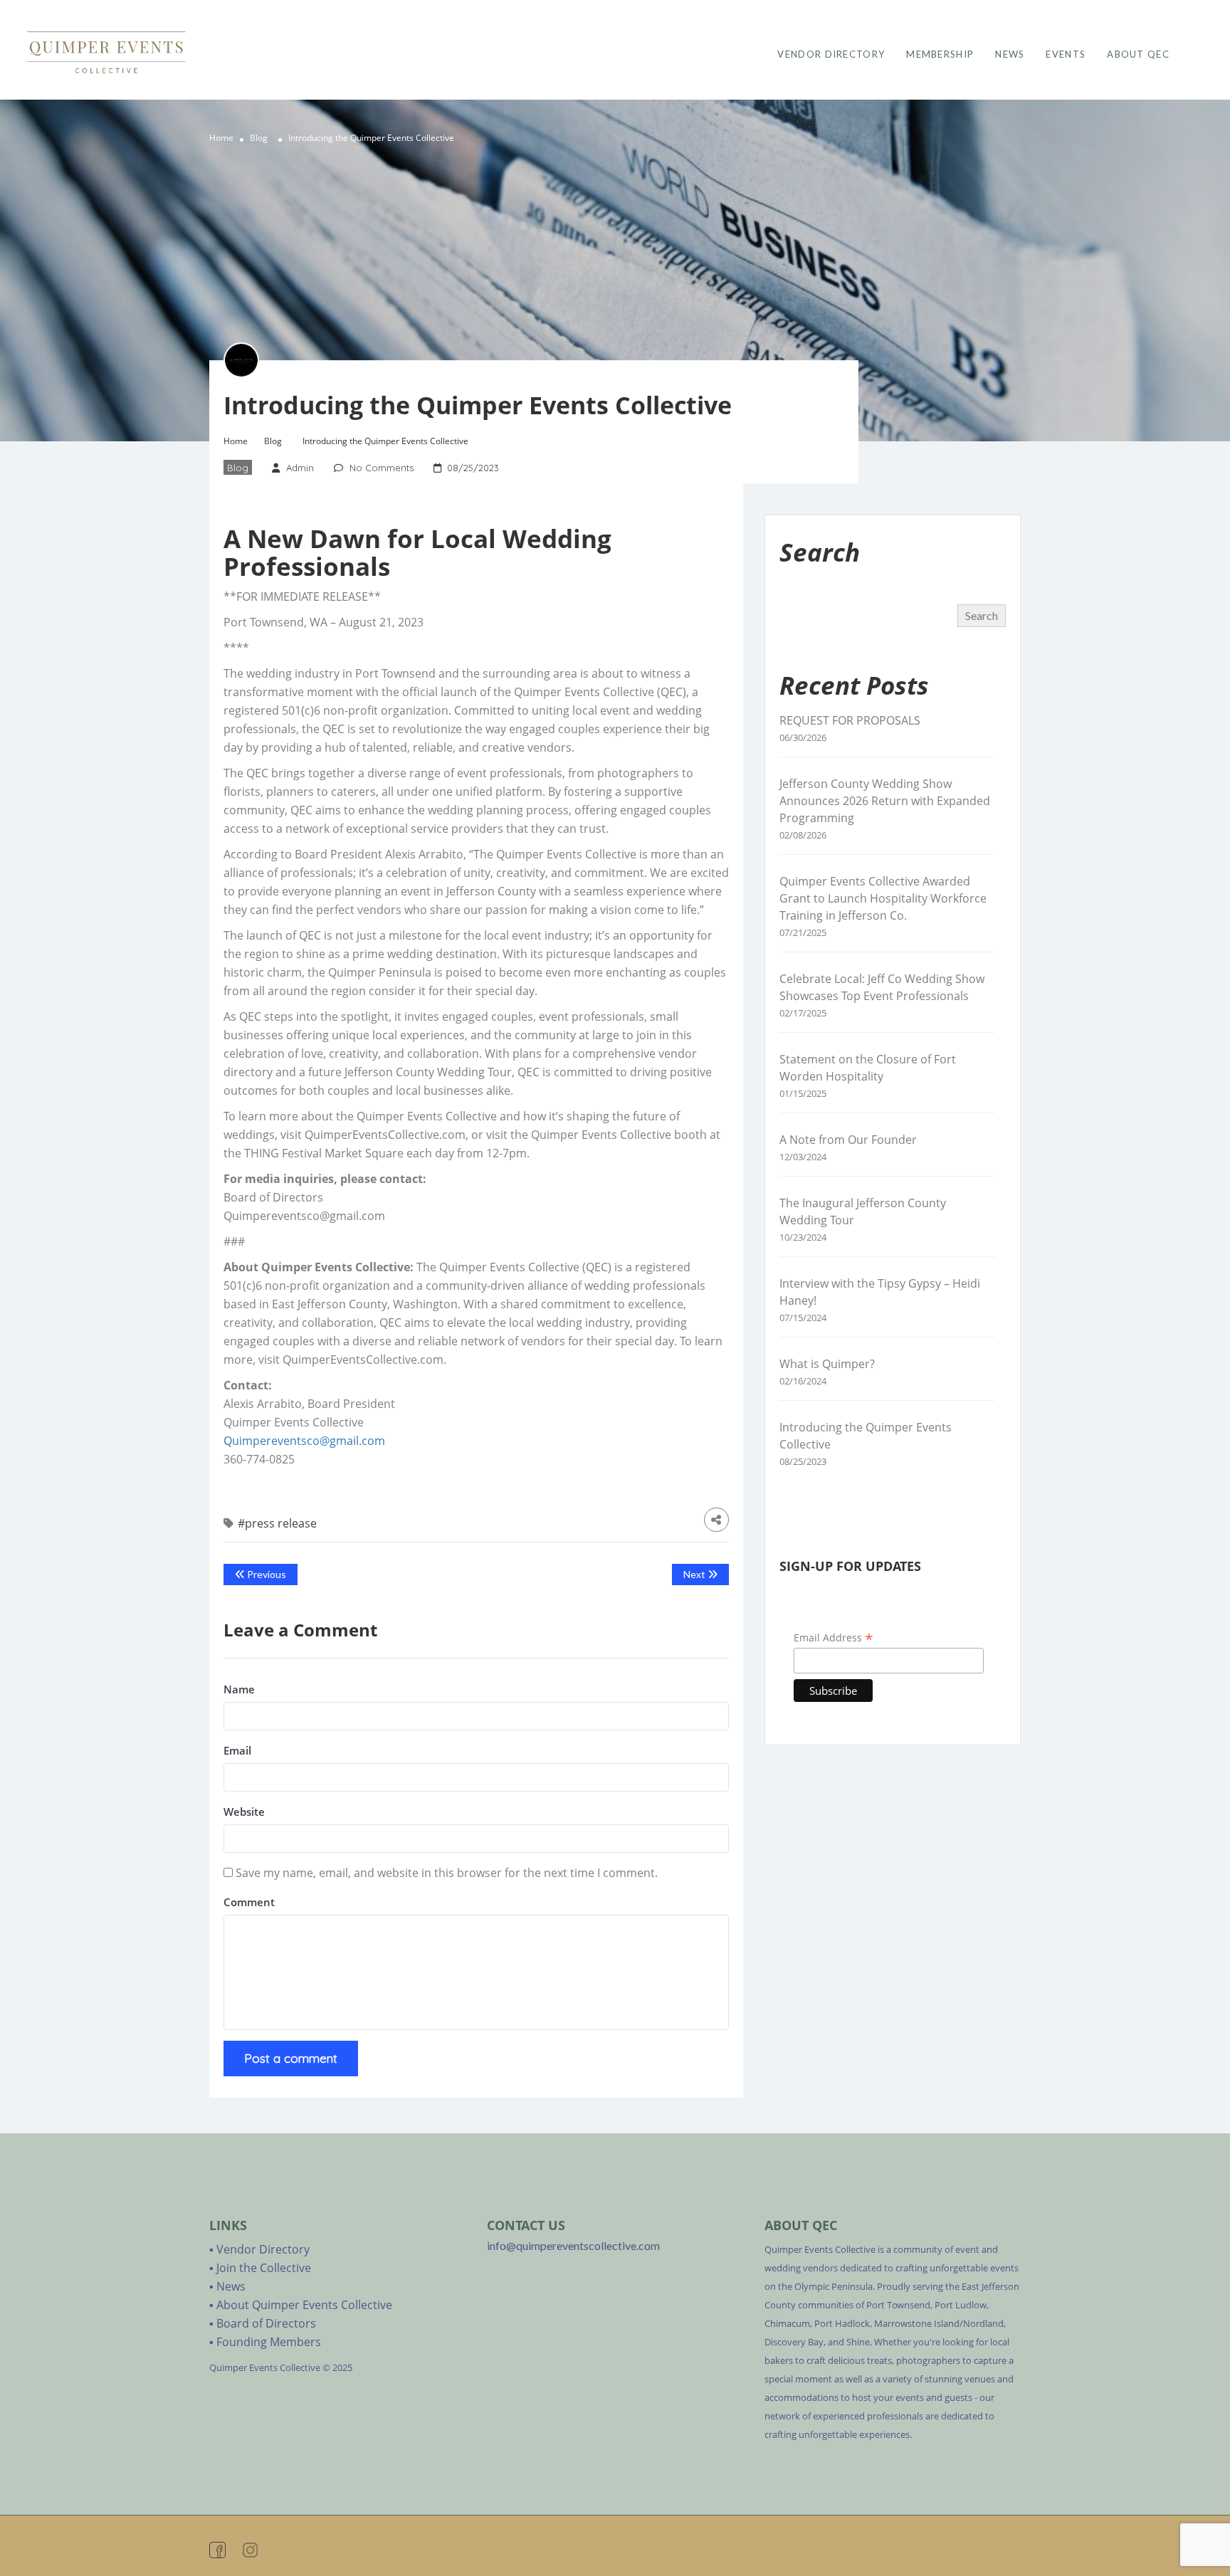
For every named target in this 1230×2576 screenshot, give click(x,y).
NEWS (1010, 54)
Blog (259, 138)
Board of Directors (266, 2323)
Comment (249, 1902)
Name (239, 1689)
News (231, 2286)
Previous (266, 1574)
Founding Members (269, 2342)
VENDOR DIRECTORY (831, 54)
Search (982, 615)
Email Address (834, 1637)
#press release (277, 1523)
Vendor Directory (263, 2249)
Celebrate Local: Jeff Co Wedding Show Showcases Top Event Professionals (882, 987)
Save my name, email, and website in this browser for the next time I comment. (447, 1873)
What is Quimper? (827, 1364)
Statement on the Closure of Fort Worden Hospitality (868, 1068)
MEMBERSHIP (940, 54)
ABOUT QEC (1138, 54)
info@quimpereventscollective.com (573, 2245)
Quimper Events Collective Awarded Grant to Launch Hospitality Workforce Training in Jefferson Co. (883, 898)
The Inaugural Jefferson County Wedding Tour (863, 1211)
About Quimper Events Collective (304, 2305)
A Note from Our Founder (848, 1140)
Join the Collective (264, 2268)
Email (237, 1750)
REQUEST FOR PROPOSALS (850, 720)
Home (221, 138)
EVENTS (1066, 54)
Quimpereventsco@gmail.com (304, 1441)
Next (695, 1574)
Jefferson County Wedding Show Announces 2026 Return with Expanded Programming (885, 801)
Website (244, 1812)
